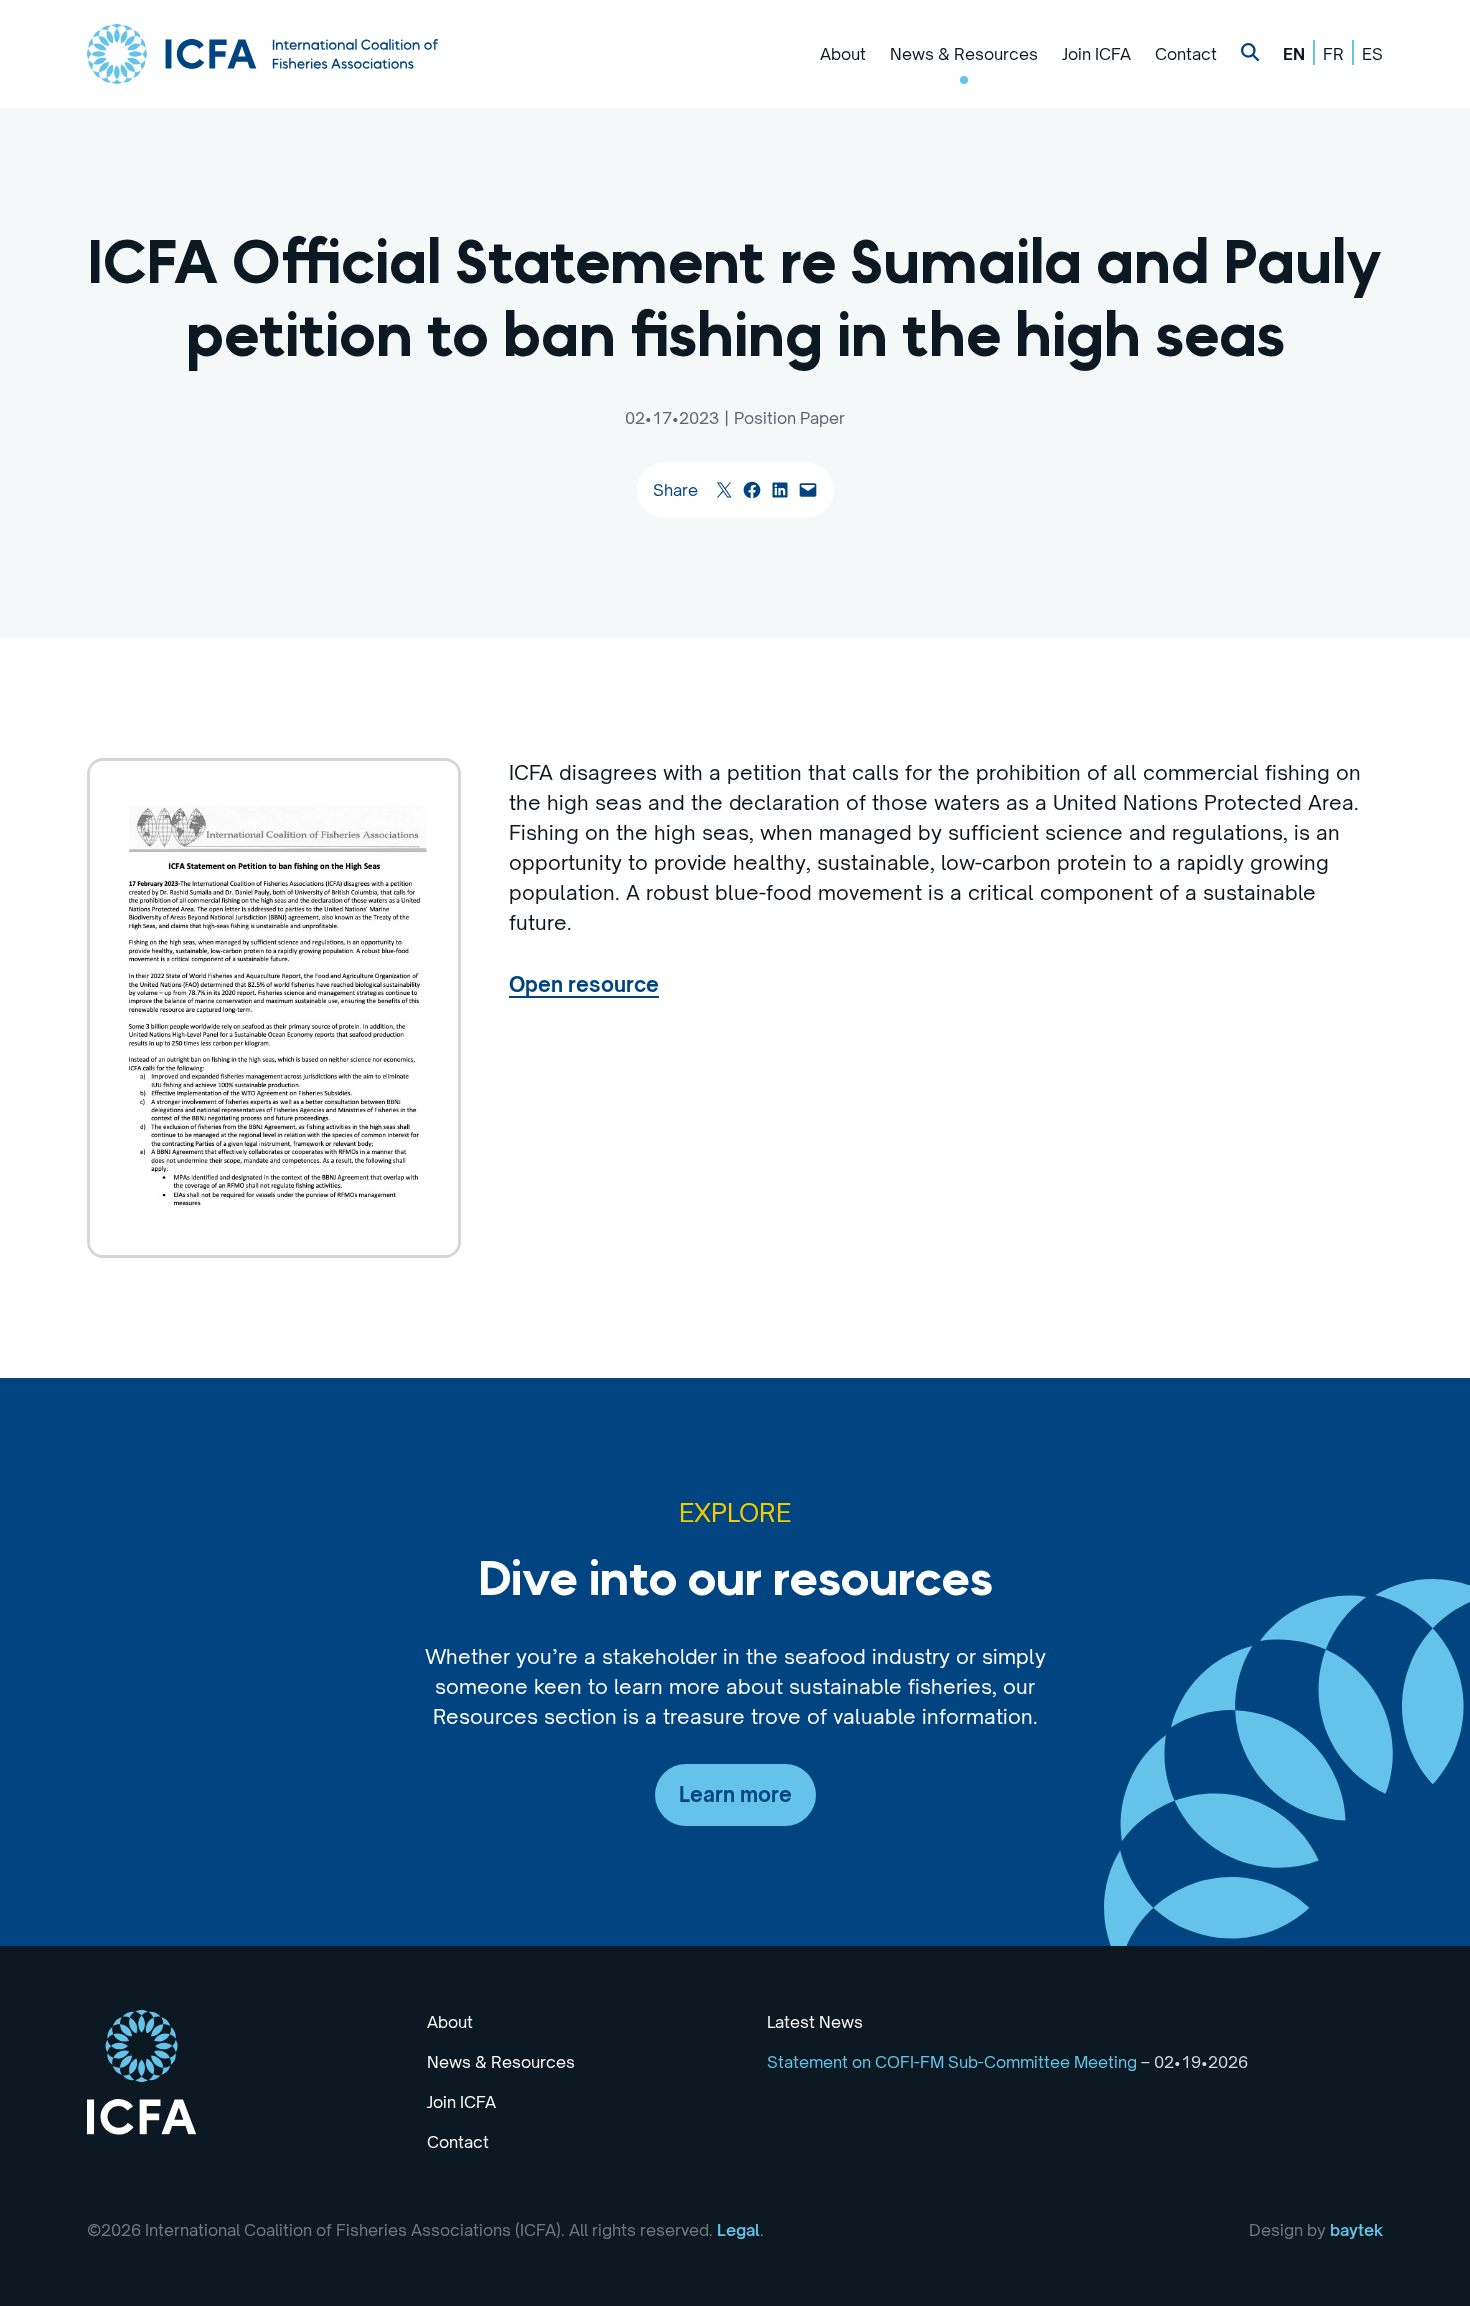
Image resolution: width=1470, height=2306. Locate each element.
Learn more (735, 1794)
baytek (1356, 2230)
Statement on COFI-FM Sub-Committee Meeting (952, 2062)
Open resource (584, 984)
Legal (738, 2230)
